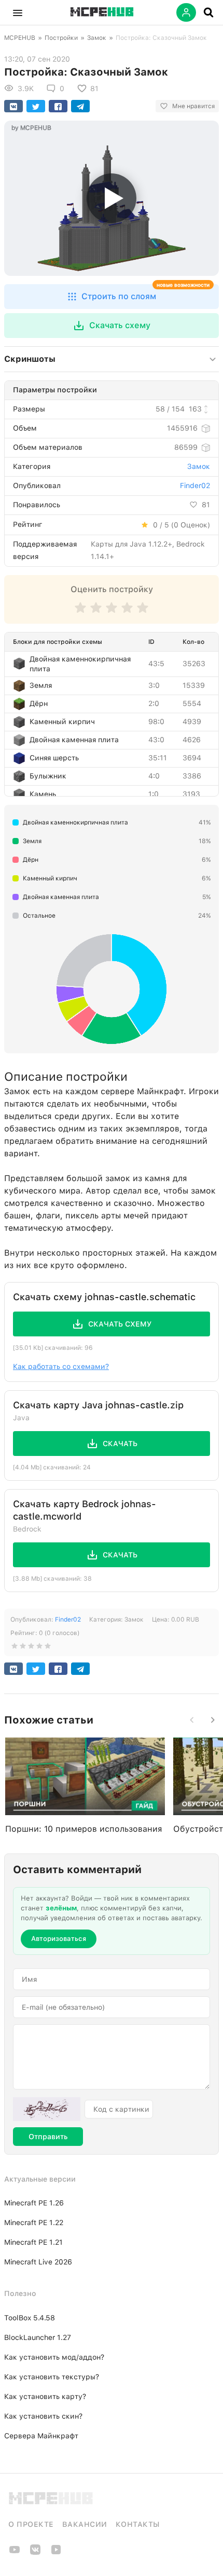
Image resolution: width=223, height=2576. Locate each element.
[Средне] (112, 613)
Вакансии (85, 2524)
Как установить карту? (45, 2396)
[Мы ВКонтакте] (35, 2553)
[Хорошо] (127, 613)
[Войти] (186, 12)
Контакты (138, 2524)
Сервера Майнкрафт (41, 2436)
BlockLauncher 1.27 (38, 2337)
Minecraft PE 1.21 (33, 2242)
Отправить (48, 2137)
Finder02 (195, 485)
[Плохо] (80, 613)
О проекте (31, 2524)
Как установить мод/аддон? (54, 2357)
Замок (97, 38)
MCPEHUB (20, 38)
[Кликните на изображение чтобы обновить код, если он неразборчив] (47, 2109)
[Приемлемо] (96, 613)
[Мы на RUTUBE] (56, 2553)
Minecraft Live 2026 (38, 2262)
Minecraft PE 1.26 (34, 2203)
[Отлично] (143, 613)
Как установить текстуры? (52, 2377)
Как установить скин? (43, 2416)
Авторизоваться (59, 1939)
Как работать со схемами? (61, 1366)
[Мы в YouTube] (15, 2553)
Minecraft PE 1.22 (34, 2222)
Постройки (61, 38)
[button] (18, 12)
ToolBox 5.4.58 (30, 2318)
